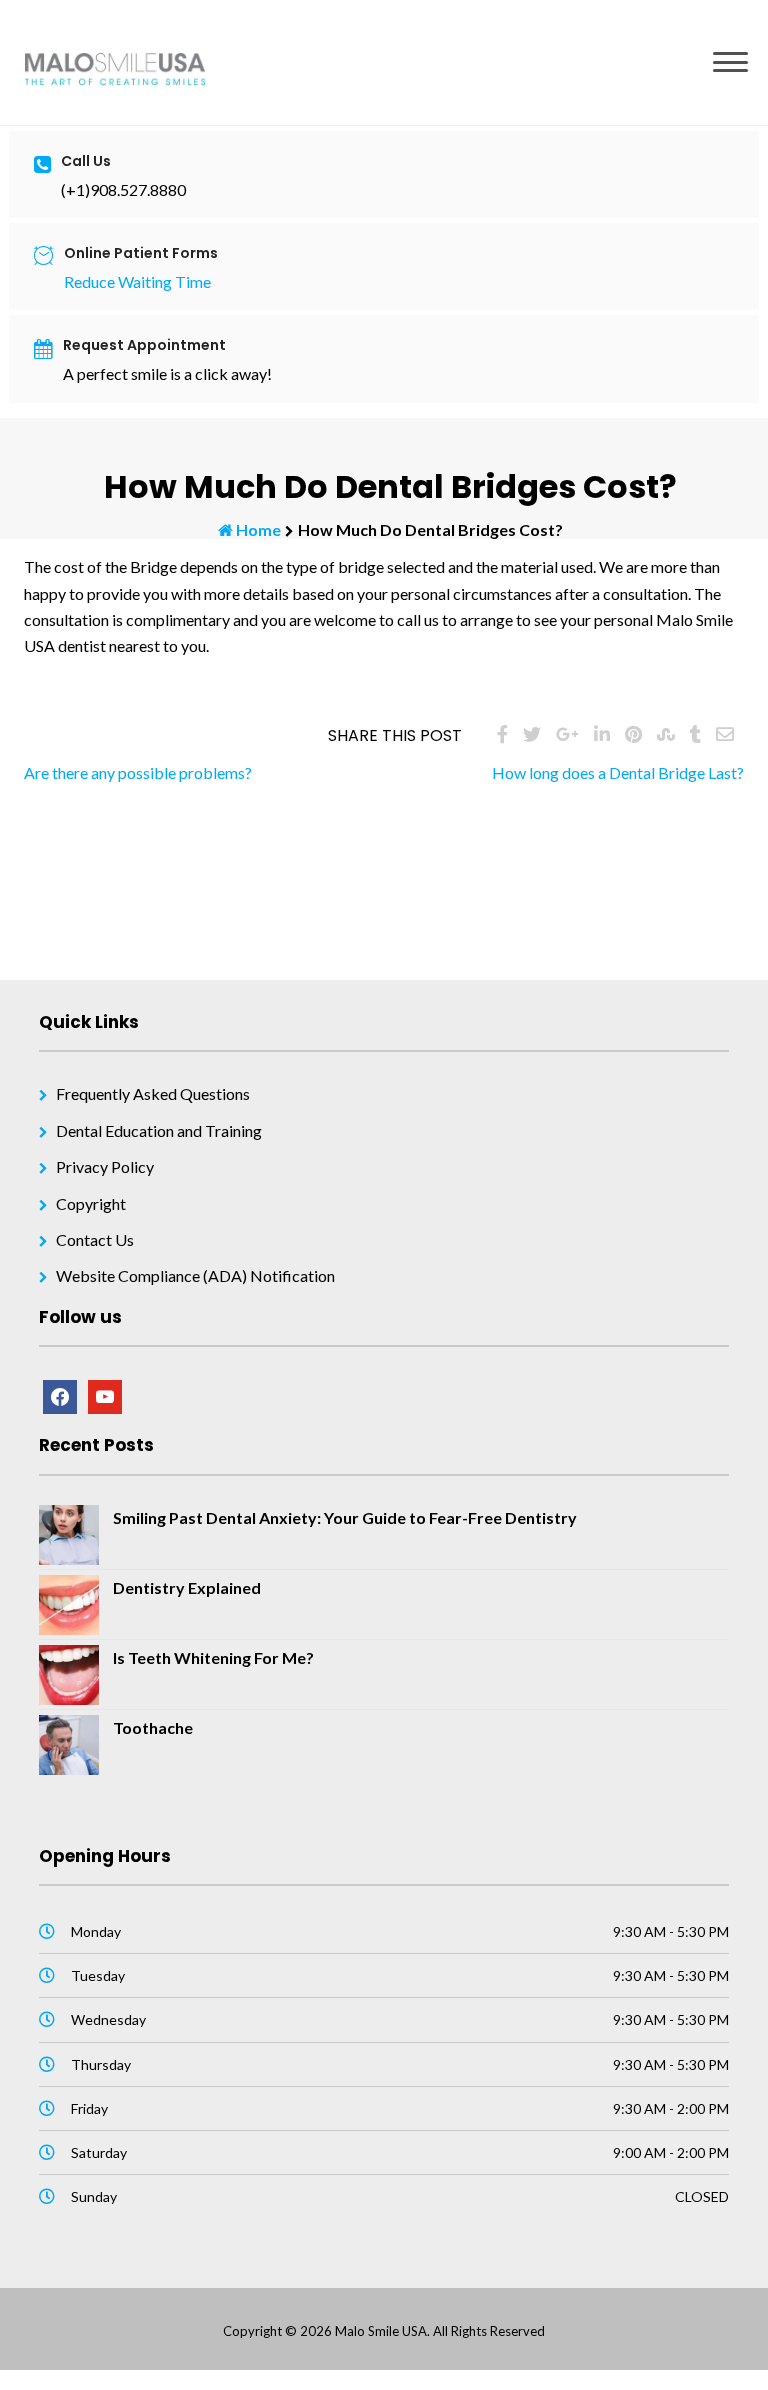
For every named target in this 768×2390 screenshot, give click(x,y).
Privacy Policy (105, 1166)
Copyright (91, 1203)
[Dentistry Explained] (69, 1602)
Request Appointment (144, 345)
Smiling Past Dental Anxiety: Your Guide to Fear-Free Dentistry (345, 1517)
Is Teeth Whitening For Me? (213, 1657)
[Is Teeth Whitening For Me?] (69, 1672)
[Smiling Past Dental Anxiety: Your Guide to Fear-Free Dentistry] (69, 1532)
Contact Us (95, 1239)
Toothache (153, 1727)
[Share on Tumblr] (695, 734)
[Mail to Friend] (725, 734)
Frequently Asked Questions (153, 1093)
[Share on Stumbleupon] (666, 734)
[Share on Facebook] (502, 734)
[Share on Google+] (567, 734)
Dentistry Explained (187, 1587)
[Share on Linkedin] (602, 734)
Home (258, 529)
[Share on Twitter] (532, 734)
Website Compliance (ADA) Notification (195, 1275)
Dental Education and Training (159, 1130)
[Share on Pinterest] (633, 734)
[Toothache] (69, 1742)
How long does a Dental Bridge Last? (618, 772)
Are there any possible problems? (138, 772)
